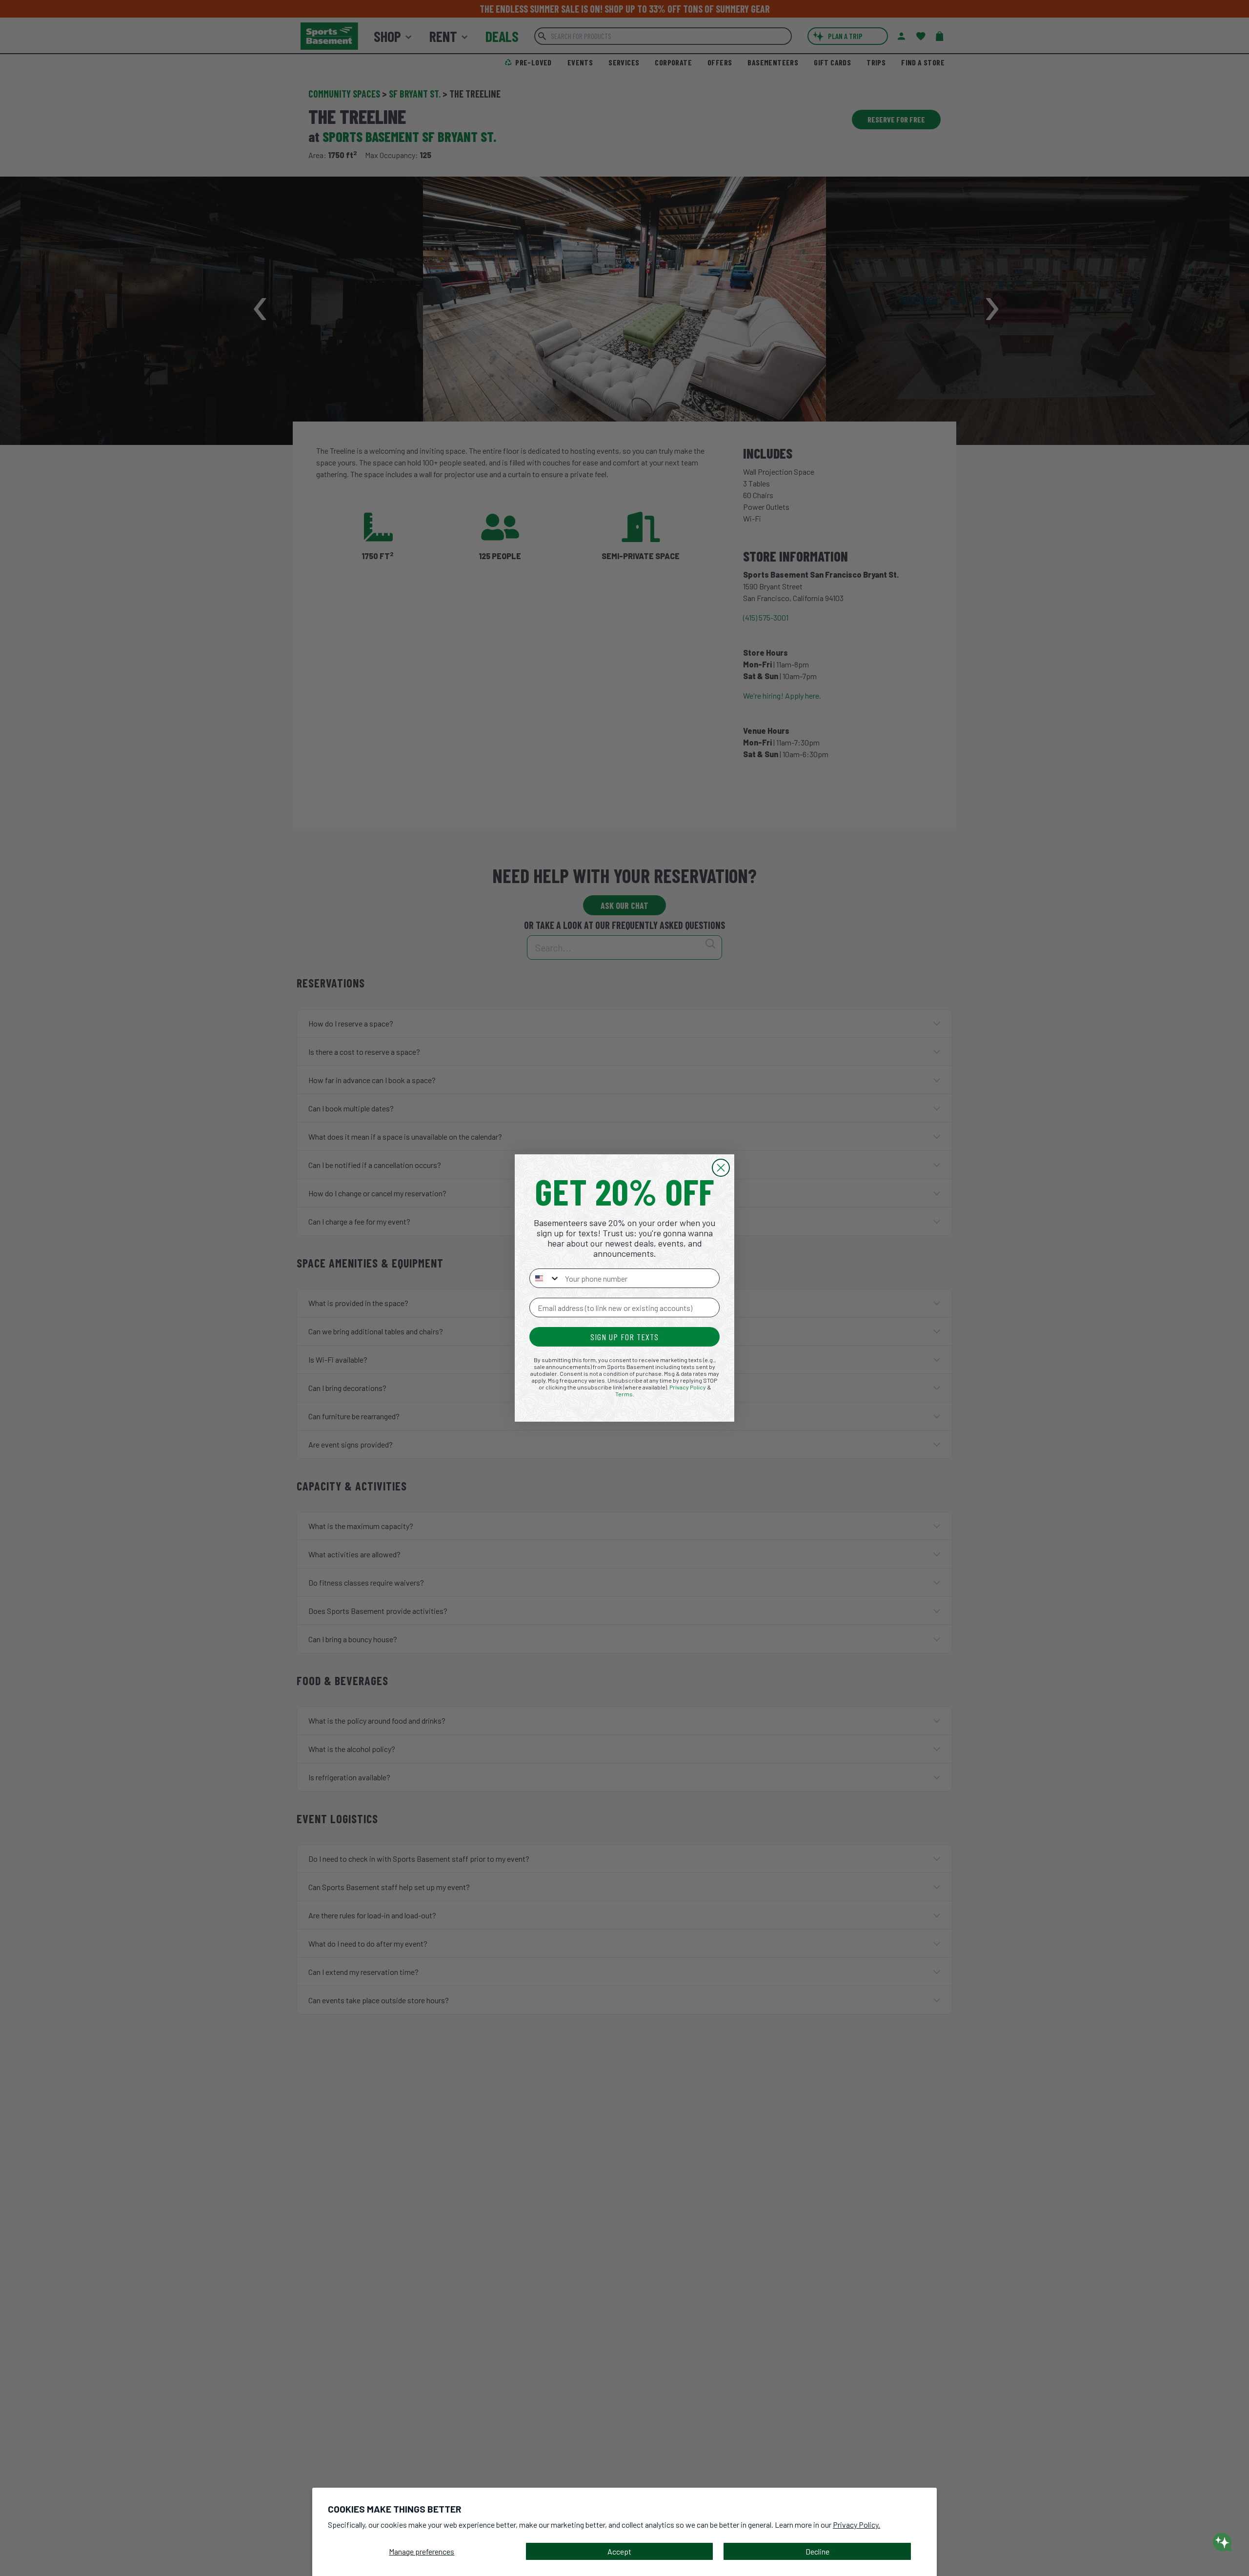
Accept (619, 2551)
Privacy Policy (688, 1387)
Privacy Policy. (856, 2525)
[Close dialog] (721, 1168)
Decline (817, 2551)
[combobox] (545, 1278)
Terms (624, 1394)
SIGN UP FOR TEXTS (624, 1337)
